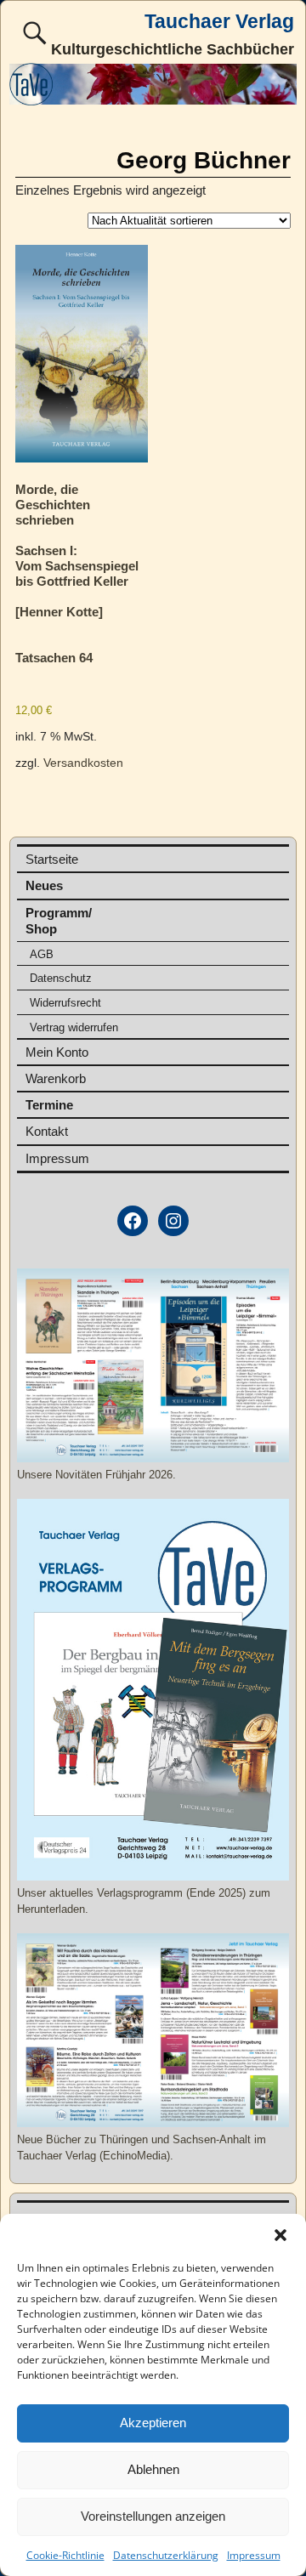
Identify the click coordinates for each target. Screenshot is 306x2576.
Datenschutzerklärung (166, 2555)
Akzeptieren (153, 2423)
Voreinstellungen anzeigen (153, 2516)
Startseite (52, 859)
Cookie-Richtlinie (65, 2555)
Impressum (254, 2555)
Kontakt (47, 1131)
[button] (280, 2235)
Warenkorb (56, 1078)
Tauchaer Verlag (219, 22)
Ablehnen (153, 2469)
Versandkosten (83, 763)
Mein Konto (57, 1052)
